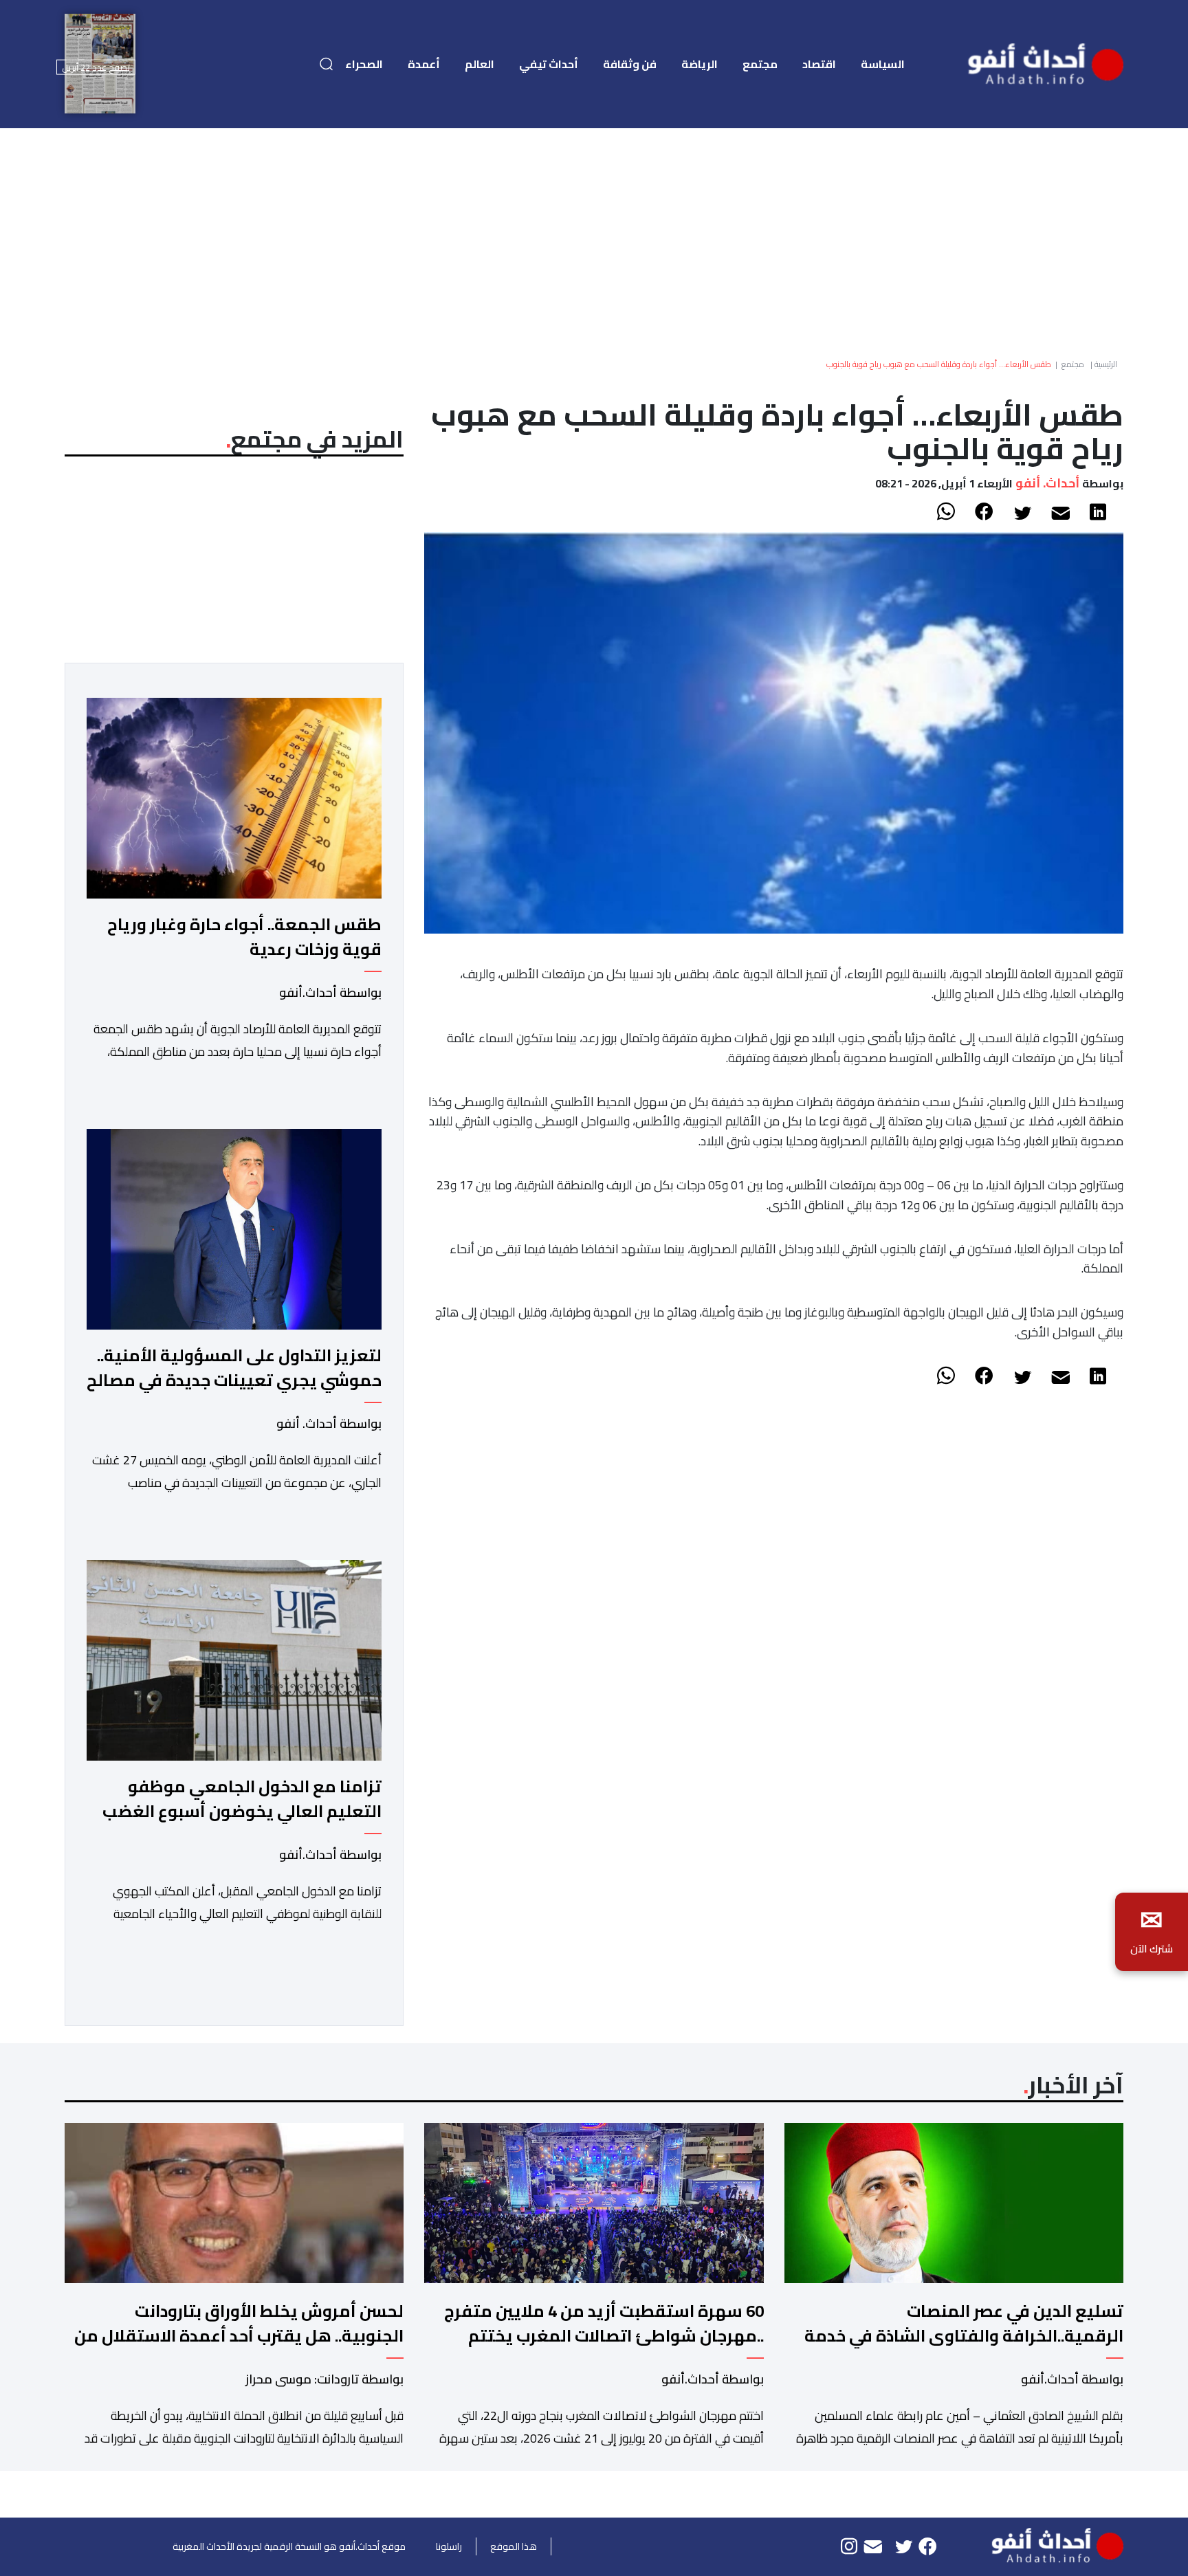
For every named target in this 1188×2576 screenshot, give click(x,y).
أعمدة (424, 64)
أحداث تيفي (549, 64)
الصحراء (364, 64)
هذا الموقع (514, 2546)
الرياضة (700, 64)
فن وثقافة (630, 64)
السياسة (883, 64)
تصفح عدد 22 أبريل (96, 67)
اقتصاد (819, 64)
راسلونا (449, 2546)
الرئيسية (1106, 364)
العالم (480, 64)
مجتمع (760, 64)
